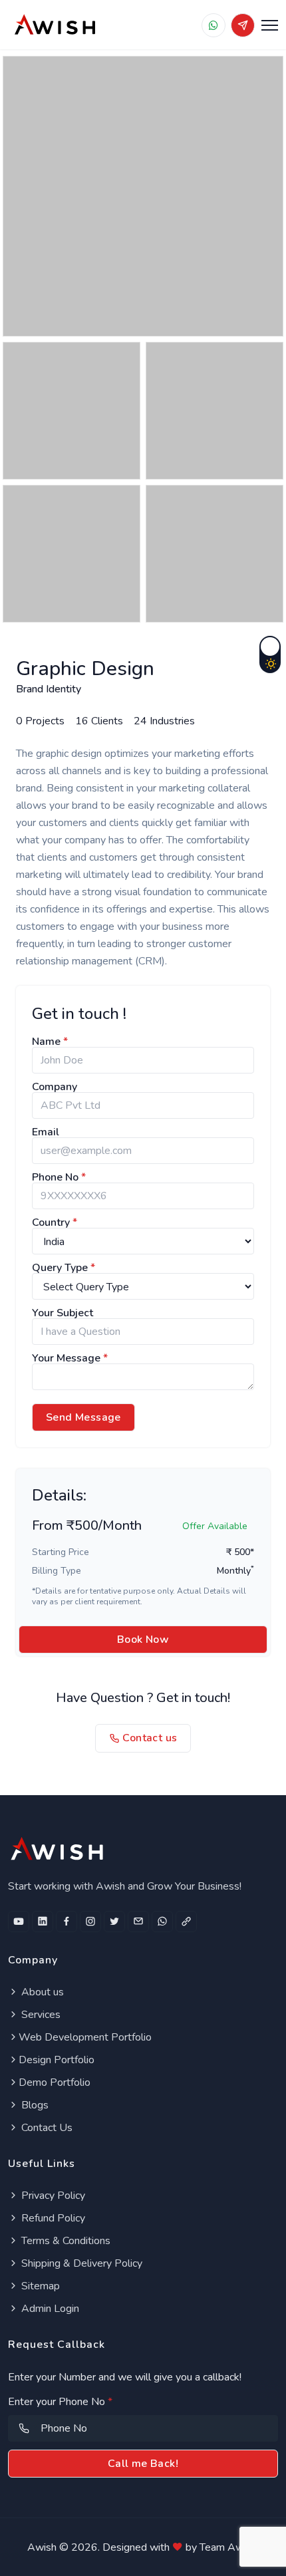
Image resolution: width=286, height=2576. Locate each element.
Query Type (64, 1268)
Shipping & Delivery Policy (80, 2263)
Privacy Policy (52, 2196)
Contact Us (46, 2128)
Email (46, 1132)
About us (41, 1992)
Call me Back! (143, 2464)
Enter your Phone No (60, 2402)
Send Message (83, 1417)
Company (55, 1087)
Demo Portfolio (55, 2082)
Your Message (70, 1358)
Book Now (143, 1640)
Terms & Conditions (65, 2241)
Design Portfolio (57, 2060)
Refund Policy (52, 2218)
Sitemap (39, 2286)
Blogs (34, 2105)
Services (40, 2015)
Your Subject (63, 1313)
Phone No (59, 1177)
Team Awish (228, 2547)
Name (50, 1042)
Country (55, 1222)
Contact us (148, 1738)
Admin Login (49, 2309)
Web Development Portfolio (85, 2037)
